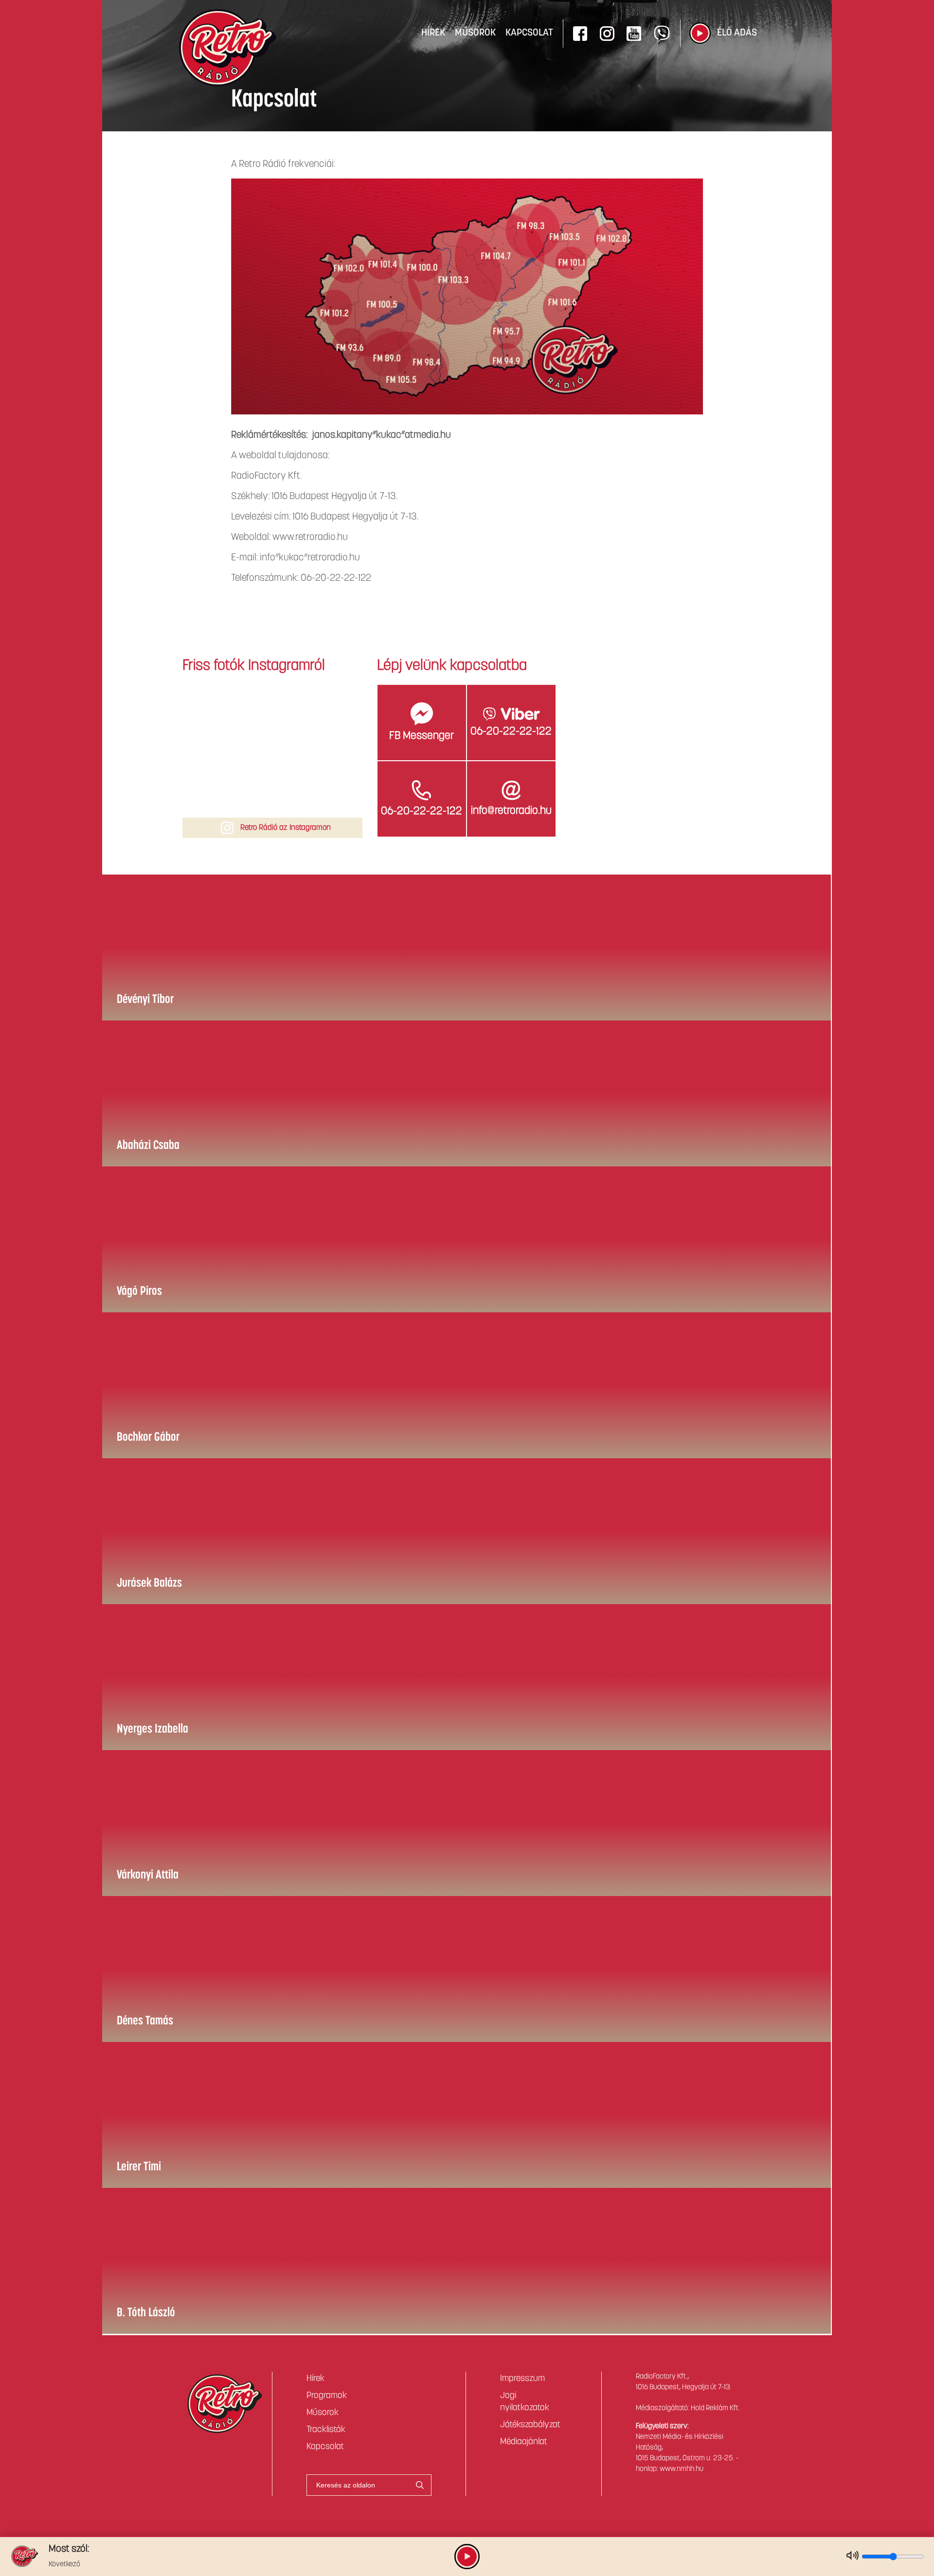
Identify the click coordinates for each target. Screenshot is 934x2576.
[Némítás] (853, 2556)
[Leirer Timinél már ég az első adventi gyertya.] (331, 773)
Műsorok (475, 33)
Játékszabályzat (530, 2425)
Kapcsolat (529, 33)
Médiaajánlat (524, 2442)
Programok (327, 2396)
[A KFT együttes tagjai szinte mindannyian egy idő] (331, 716)
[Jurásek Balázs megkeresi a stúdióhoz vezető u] (272, 716)
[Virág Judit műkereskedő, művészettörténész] (214, 716)
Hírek (433, 33)
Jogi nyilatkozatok (525, 2402)
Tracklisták (326, 2430)
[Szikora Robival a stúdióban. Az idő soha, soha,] (272, 773)
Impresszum (522, 2379)
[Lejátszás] (700, 33)
